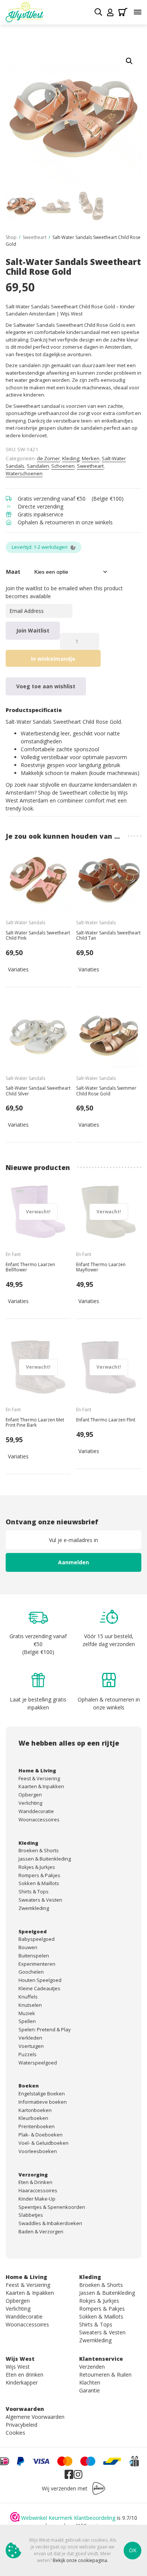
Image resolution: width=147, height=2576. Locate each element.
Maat (13, 572)
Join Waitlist (33, 630)
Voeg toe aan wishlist (46, 686)
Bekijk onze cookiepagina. (80, 2560)
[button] (129, 61)
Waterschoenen (24, 473)
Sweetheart (34, 237)
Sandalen (38, 466)
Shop (11, 237)
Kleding (71, 458)
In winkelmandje (53, 659)
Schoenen (63, 466)
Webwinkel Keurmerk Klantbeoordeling (68, 2518)
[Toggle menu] (138, 12)
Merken (91, 458)
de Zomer (48, 458)
